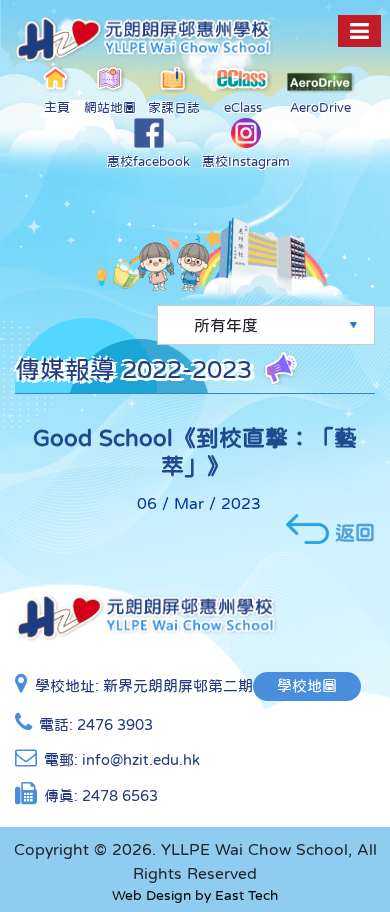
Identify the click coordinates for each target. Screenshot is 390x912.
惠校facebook (148, 161)
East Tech (246, 895)
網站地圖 (110, 107)
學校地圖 (307, 685)
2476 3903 (115, 724)
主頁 (57, 107)
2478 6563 (120, 795)
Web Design (151, 895)
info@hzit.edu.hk (141, 759)
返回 (355, 532)
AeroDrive (320, 107)
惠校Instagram (246, 161)
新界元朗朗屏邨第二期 (178, 685)
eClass (243, 107)
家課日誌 (174, 107)
